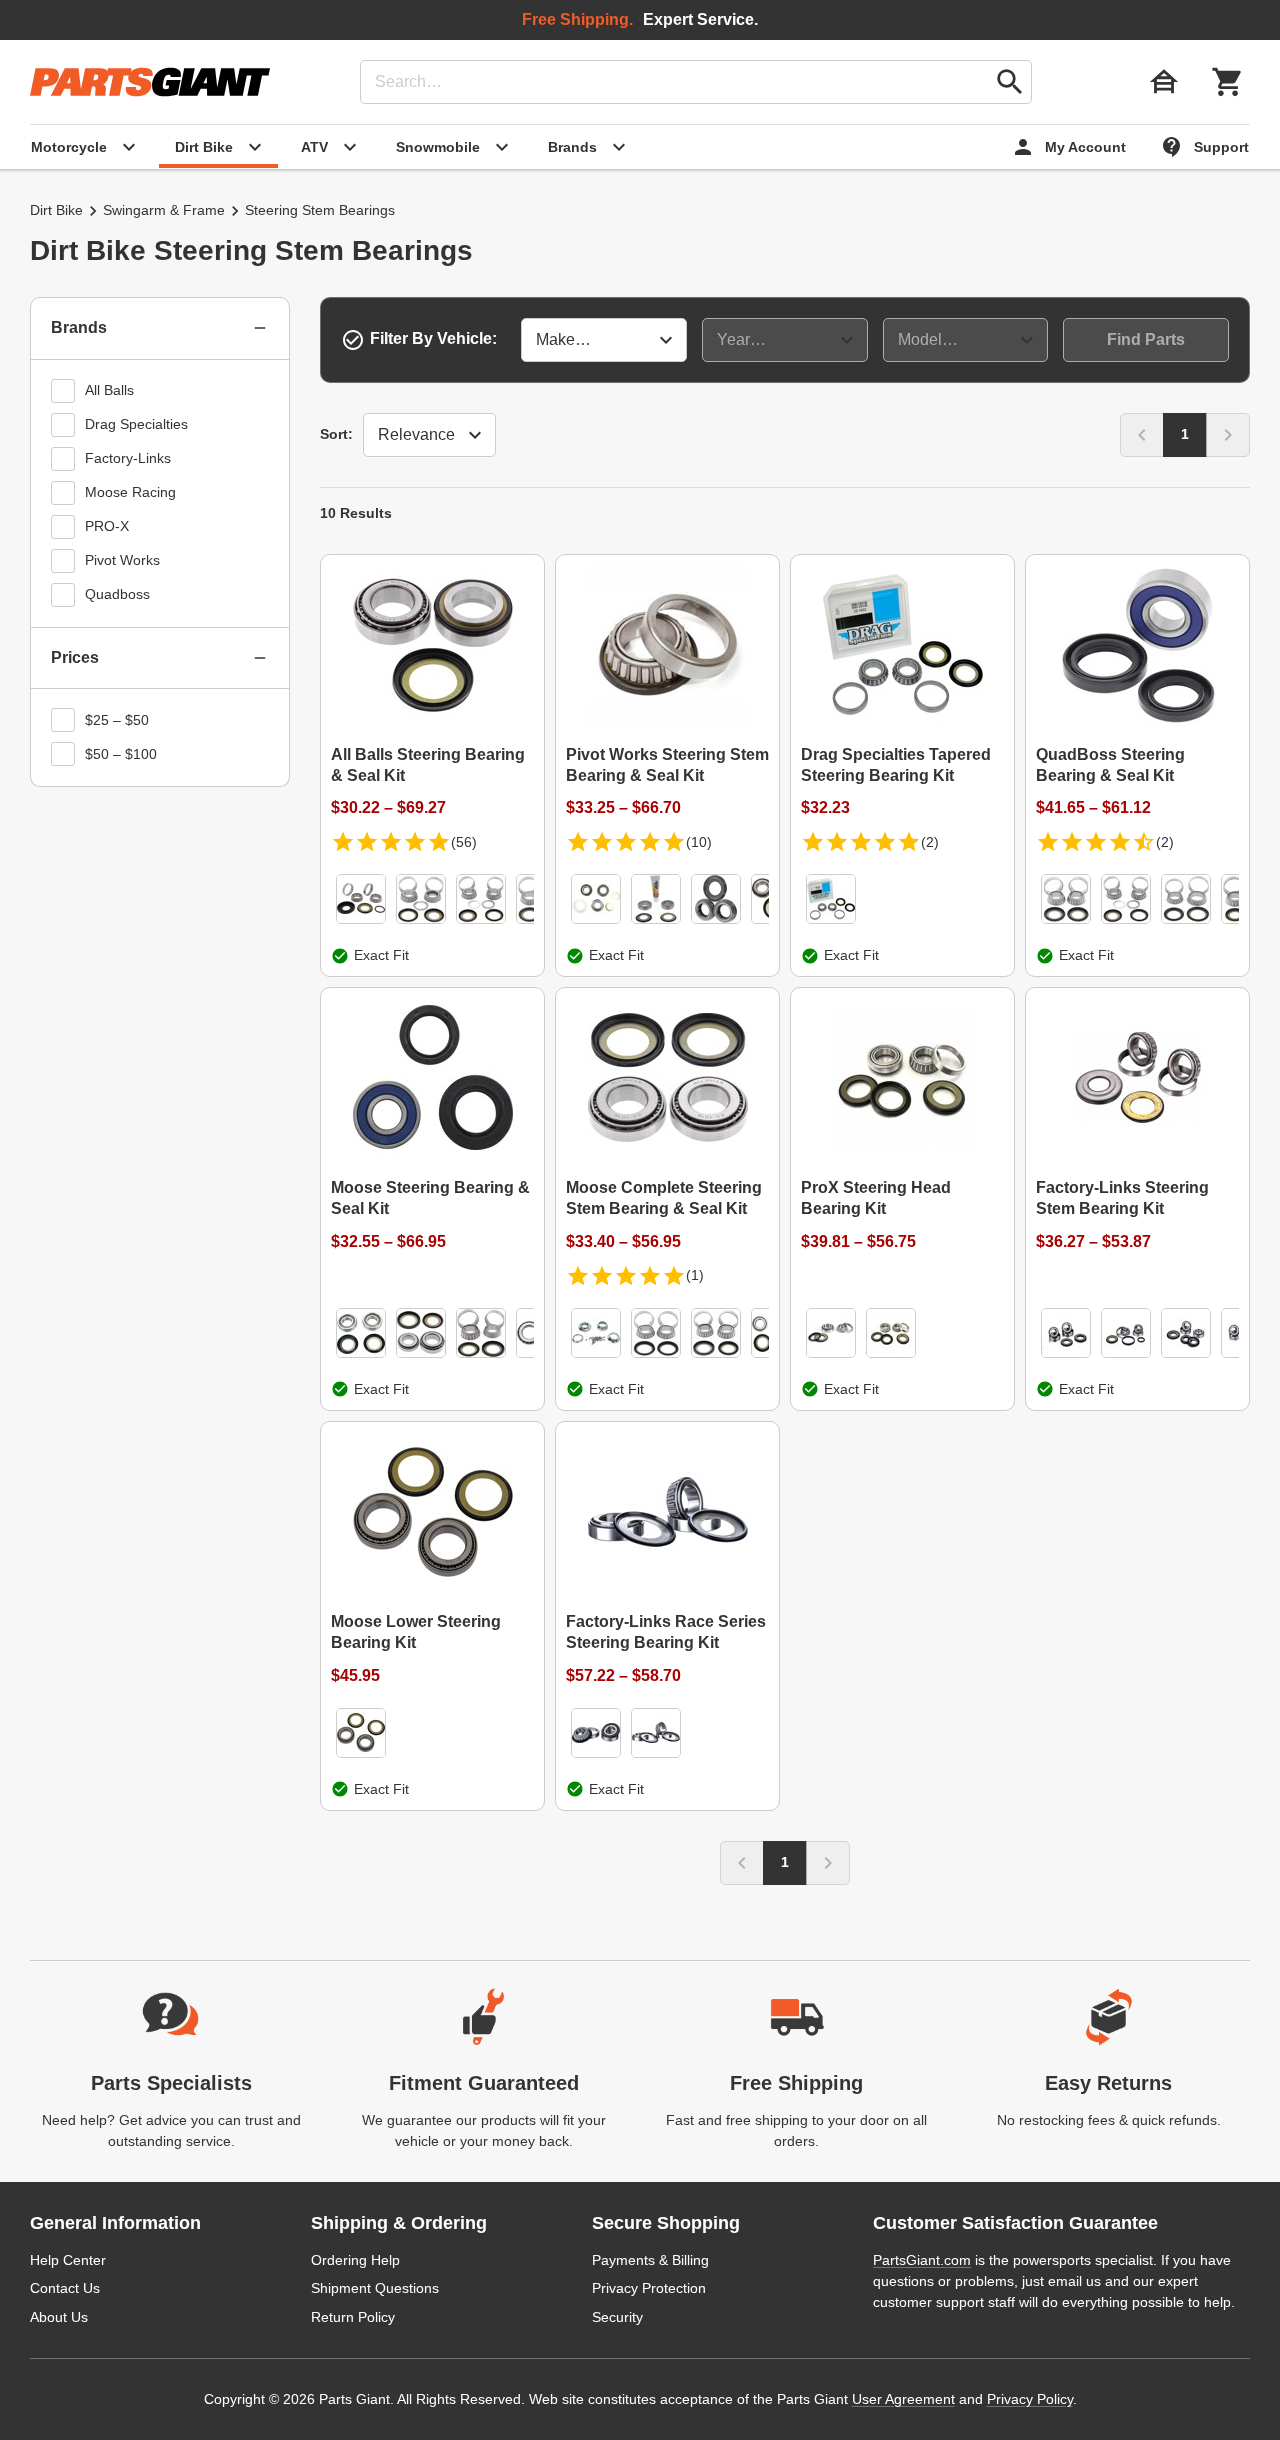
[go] (1010, 82)
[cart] (1228, 82)
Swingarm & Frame (164, 210)
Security (617, 2317)
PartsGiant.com (922, 2260)
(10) (699, 842)
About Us (59, 2317)
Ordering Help (355, 2260)
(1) (695, 1275)
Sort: (336, 434)
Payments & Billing (650, 2260)
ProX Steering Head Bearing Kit (876, 1198)
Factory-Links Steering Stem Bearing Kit (1122, 1198)
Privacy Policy (1030, 2399)
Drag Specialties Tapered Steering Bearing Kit (896, 765)
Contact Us (65, 2288)
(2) (930, 842)
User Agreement (903, 2399)
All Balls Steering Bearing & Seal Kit (428, 765)
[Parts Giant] (150, 82)
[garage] (1164, 82)
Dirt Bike (56, 210)
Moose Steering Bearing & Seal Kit (430, 1198)
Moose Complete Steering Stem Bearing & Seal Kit (664, 1198)
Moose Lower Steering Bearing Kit (416, 1632)
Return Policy (353, 2317)
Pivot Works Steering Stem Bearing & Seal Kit (667, 765)
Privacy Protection (649, 2288)
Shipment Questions (375, 2288)
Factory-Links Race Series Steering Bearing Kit (666, 1632)
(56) (464, 842)
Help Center (68, 2260)
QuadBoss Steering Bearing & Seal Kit (1110, 765)
